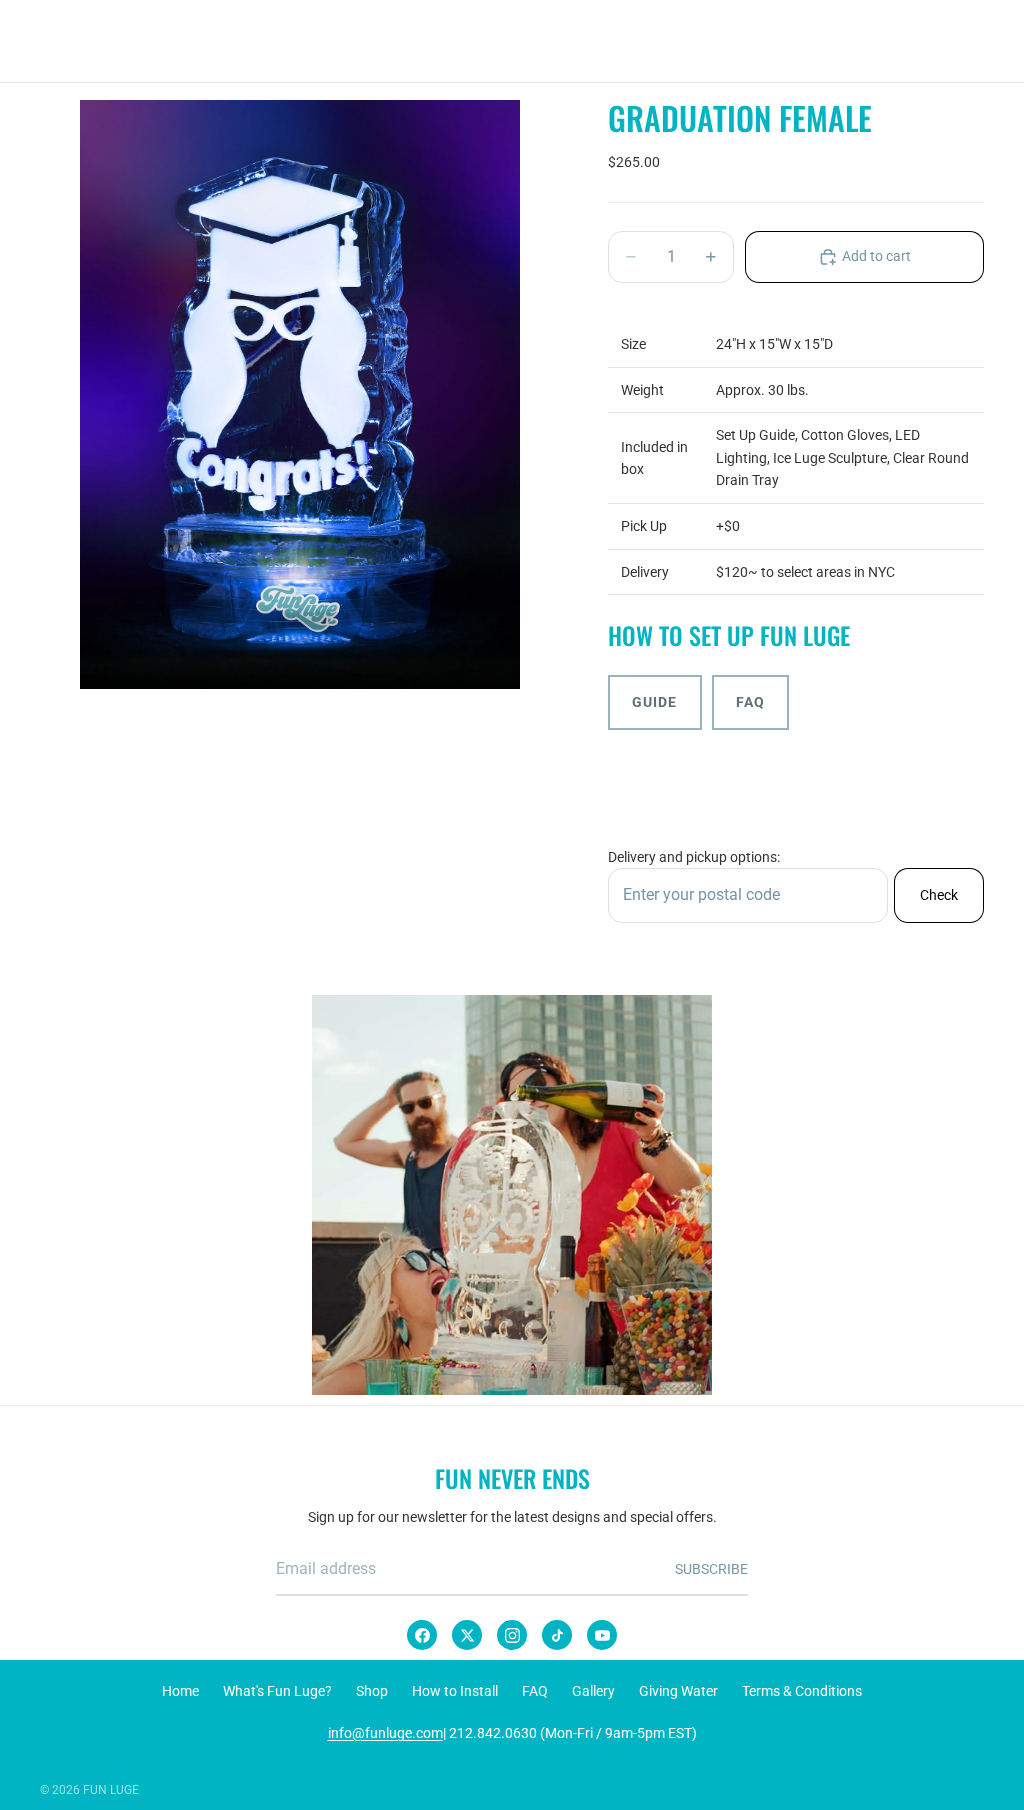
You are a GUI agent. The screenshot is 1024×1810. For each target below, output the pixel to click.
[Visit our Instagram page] (512, 1195)
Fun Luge (111, 1790)
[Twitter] (467, 1635)
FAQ (750, 702)
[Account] (918, 41)
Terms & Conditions (802, 1691)
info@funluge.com (385, 1733)
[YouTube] (602, 1635)
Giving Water (678, 1691)
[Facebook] (422, 1635)
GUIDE (655, 702)
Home (180, 1691)
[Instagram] (512, 1635)
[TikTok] (557, 1635)
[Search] (876, 41)
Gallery (593, 1691)
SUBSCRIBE (711, 1569)
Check (939, 895)
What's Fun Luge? (277, 1691)
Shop (372, 1691)
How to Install (455, 1691)
